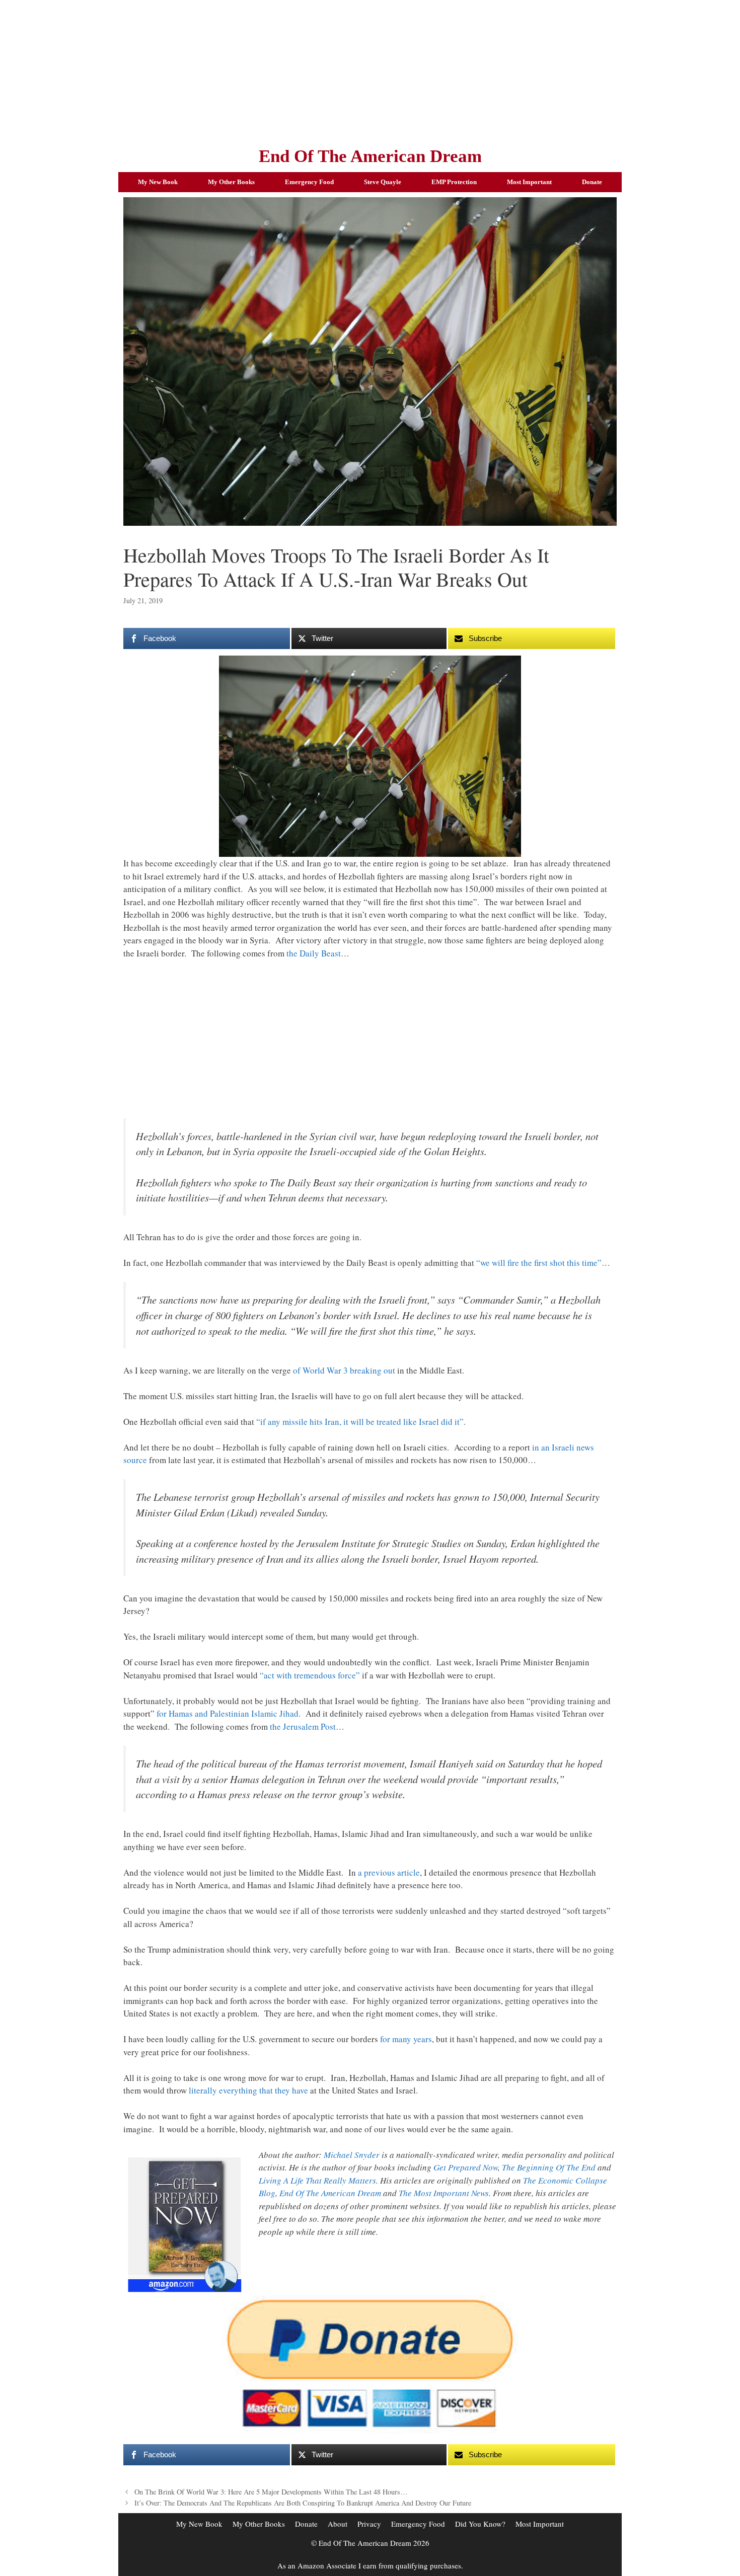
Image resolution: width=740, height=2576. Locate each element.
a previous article (389, 1872)
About (338, 2524)
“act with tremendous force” (310, 1675)
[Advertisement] (370, 70)
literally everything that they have (248, 2090)
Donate (592, 182)
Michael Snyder (352, 2155)
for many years (406, 2039)
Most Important (529, 182)
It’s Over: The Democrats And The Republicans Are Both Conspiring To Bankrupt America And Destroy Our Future (303, 2503)
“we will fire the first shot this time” (539, 1263)
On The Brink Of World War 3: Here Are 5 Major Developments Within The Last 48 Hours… (271, 2492)
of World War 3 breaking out (344, 1370)
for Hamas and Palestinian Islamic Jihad (228, 1713)
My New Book (158, 182)
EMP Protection (454, 182)
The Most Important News (444, 2193)
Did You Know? (480, 2524)
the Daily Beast (314, 953)
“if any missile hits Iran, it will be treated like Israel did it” (360, 1422)
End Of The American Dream (370, 156)
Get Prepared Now (466, 2167)
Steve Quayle (383, 182)
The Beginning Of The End (549, 2167)
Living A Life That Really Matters (317, 2180)
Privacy (369, 2524)
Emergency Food (309, 182)
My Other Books (231, 182)
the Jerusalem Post (303, 1726)
